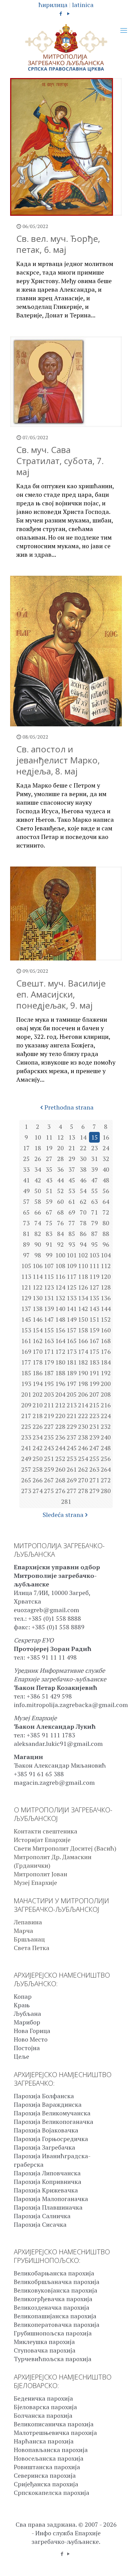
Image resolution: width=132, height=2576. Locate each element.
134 (83, 1298)
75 (49, 1223)
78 (83, 1223)
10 (38, 1137)
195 (49, 1384)
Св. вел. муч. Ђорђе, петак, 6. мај (58, 244)
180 (60, 1362)
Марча (23, 1931)
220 (60, 1416)
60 (60, 1202)
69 (72, 1212)
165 (72, 1341)
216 (106, 1405)
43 (49, 1180)
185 (26, 1373)
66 (38, 1212)
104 (106, 1255)
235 (49, 1437)
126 (83, 1287)
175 (94, 1352)
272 (106, 1480)
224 (106, 1416)
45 (72, 1180)
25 (26, 1159)
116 (60, 1277)
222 (83, 1416)
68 (60, 1212)
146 (38, 1319)
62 (83, 1202)
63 (95, 1202)
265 (26, 1480)
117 (72, 1277)
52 (60, 1191)
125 (72, 1287)
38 (83, 1169)
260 (60, 1469)
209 (26, 1405)
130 (38, 1298)
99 (49, 1255)
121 (26, 1287)
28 (60, 1159)
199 (94, 1384)
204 (60, 1394)
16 (106, 1137)
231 (94, 1427)
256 (106, 1459)
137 (26, 1309)
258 (38, 1469)
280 (106, 1491)
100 (60, 1255)
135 (94, 1298)
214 (83, 1405)
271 (94, 1480)
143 (94, 1309)
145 (26, 1319)
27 (49, 1159)
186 (38, 1373)
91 (49, 1244)
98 (38, 1255)
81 (26, 1234)
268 (60, 1480)
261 (72, 1469)
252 (60, 1459)
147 (49, 1319)
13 (72, 1137)
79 (95, 1223)
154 (38, 1330)
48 (106, 1180)
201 (26, 1394)
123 (49, 1287)
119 (94, 1277)
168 (106, 1341)
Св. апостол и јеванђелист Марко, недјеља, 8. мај (58, 760)
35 (49, 1169)
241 (26, 1448)
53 (72, 1191)
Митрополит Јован (41, 1874)
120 (106, 1277)
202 (38, 1394)
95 (95, 1244)
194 (38, 1384)
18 (38, 1148)
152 (106, 1319)
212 (60, 1405)
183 (94, 1362)
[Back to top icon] (119, 2563)
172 (60, 1352)
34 (38, 1169)
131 (49, 1298)
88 (106, 1234)
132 (60, 1298)
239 (94, 1437)
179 (49, 1362)
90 (38, 1244)
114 (38, 1277)
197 (72, 1384)
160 (106, 1330)
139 (49, 1309)
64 (106, 1202)
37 (72, 1169)
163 (49, 1341)
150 (83, 1319)
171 (49, 1352)
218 (38, 1416)
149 (72, 1319)
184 (106, 1362)
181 (72, 1362)
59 (49, 1202)
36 (60, 1169)
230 (83, 1427)
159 (94, 1330)
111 (94, 1266)
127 (94, 1287)
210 (38, 1405)
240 (106, 1437)
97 (26, 1255)
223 (94, 1416)
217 (26, 1416)
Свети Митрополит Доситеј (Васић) (65, 1848)
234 (38, 1437)
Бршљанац (29, 1939)
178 (38, 1362)
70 (83, 1212)
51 (49, 1191)
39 (95, 1169)
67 (49, 1212)
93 (72, 1244)
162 (38, 1341)
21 (72, 1148)
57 (26, 1202)
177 (26, 1362)
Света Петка (32, 1948)
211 (49, 1405)
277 (72, 1491)
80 (106, 1223)
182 (83, 1362)
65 (26, 1212)
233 (26, 1437)
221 (72, 1416)
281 (66, 1501)
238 (83, 1437)
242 (38, 1448)
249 (26, 1459)
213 (72, 1405)
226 (38, 1427)
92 (60, 1244)
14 (83, 1137)
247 (94, 1448)
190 (83, 1373)
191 (94, 1373)
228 (60, 1427)
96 (106, 1244)
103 (94, 1255)
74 (38, 1223)
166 (83, 1341)
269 (72, 1480)
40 (106, 1169)
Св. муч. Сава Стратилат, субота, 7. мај (60, 461)
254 (83, 1459)
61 (72, 1202)
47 (95, 1180)
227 (49, 1427)
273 (26, 1491)
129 (26, 1298)
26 (38, 1159)
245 (72, 1448)
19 (49, 1148)
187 (49, 1373)
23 (95, 1148)
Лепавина (28, 1922)
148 (60, 1319)
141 (72, 1309)
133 (72, 1298)
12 (60, 1137)
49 (26, 1191)
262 (83, 1469)
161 (26, 1341)
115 (49, 1277)
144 (106, 1309)
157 (72, 1330)
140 (60, 1309)
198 (83, 1384)
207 (94, 1394)
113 (26, 1277)
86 (83, 1234)
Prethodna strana (69, 1107)
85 (72, 1234)
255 (94, 1459)
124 (60, 1287)
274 (38, 1491)
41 (26, 1180)
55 (95, 1191)
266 (38, 1480)
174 (83, 1352)
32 (106, 1159)
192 (106, 1373)
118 (83, 1277)
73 (26, 1223)
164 (60, 1341)
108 (60, 1266)
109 (72, 1266)
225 (26, 1427)
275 (49, 1491)
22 (83, 1148)
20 (60, 1148)
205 (72, 1394)
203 (49, 1394)
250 (38, 1459)
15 (95, 1137)
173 (72, 1352)
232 (106, 1427)
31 (95, 1159)
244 (60, 1448)
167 (94, 1341)
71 (95, 1212)
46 (83, 1180)
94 (83, 1244)
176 (106, 1352)
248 (106, 1448)
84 (60, 1234)
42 (38, 1180)
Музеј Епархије (35, 1883)
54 (83, 1191)
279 (94, 1491)
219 (49, 1416)
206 (83, 1394)
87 (95, 1234)
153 (26, 1330)
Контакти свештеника (46, 1831)
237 (72, 1437)
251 (49, 1459)
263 (94, 1469)
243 (49, 1448)
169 (26, 1352)
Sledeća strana (63, 1515)
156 (60, 1330)
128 (106, 1287)
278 (83, 1491)
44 (60, 1180)
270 (83, 1480)
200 (106, 1384)
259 (49, 1469)
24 (106, 1148)
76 (60, 1223)
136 (106, 1298)
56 (106, 1191)
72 (106, 1212)
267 (49, 1480)
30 (83, 1159)
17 (26, 1148)
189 (72, 1373)
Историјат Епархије (42, 1840)
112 (106, 1266)
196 (60, 1384)
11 (49, 1137)
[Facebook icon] (61, 13)
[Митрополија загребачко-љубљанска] (66, 48)
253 (72, 1459)
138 (38, 1309)
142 (83, 1309)
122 (38, 1287)
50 (38, 1191)
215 (94, 1405)
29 (72, 1159)
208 (106, 1394)
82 (38, 1234)
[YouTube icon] (69, 13)
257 (26, 1469)
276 (60, 1491)
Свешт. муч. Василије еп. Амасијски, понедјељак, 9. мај (61, 994)
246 (83, 1448)
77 (72, 1223)
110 (83, 1266)
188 (60, 1373)
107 (49, 1266)
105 (26, 1266)
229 (72, 1427)
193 (26, 1384)
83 (49, 1234)
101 (72, 1255)
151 (94, 1319)
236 (60, 1437)
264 (106, 1469)
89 (26, 1244)
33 (26, 1169)
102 (83, 1255)
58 (38, 1202)
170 (38, 1352)
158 (83, 1330)
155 (49, 1330)
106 (38, 1266)
